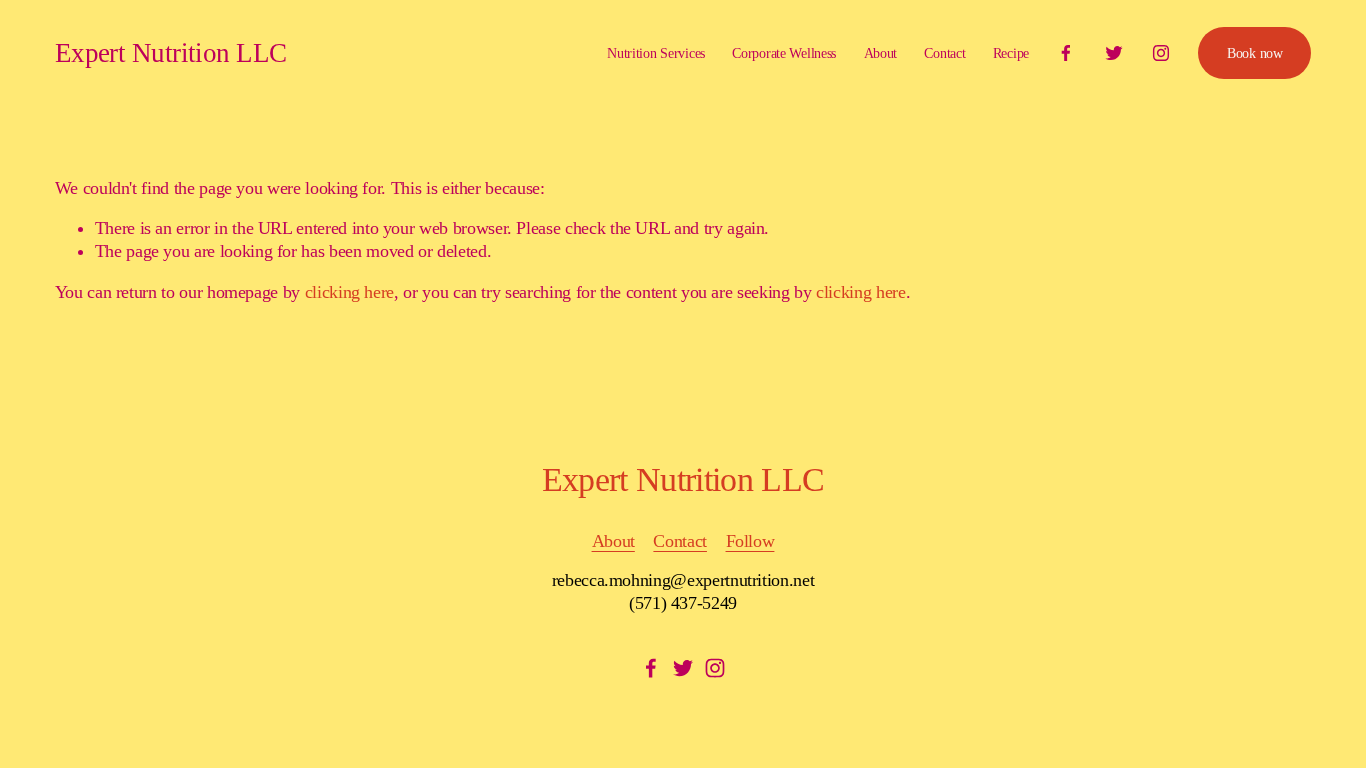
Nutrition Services (656, 53)
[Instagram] (1161, 53)
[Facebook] (1066, 53)
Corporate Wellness (784, 53)
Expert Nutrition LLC (171, 53)
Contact (944, 53)
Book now (1255, 53)
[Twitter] (1114, 53)
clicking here (349, 292)
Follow (750, 541)
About (881, 53)
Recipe (1011, 53)
